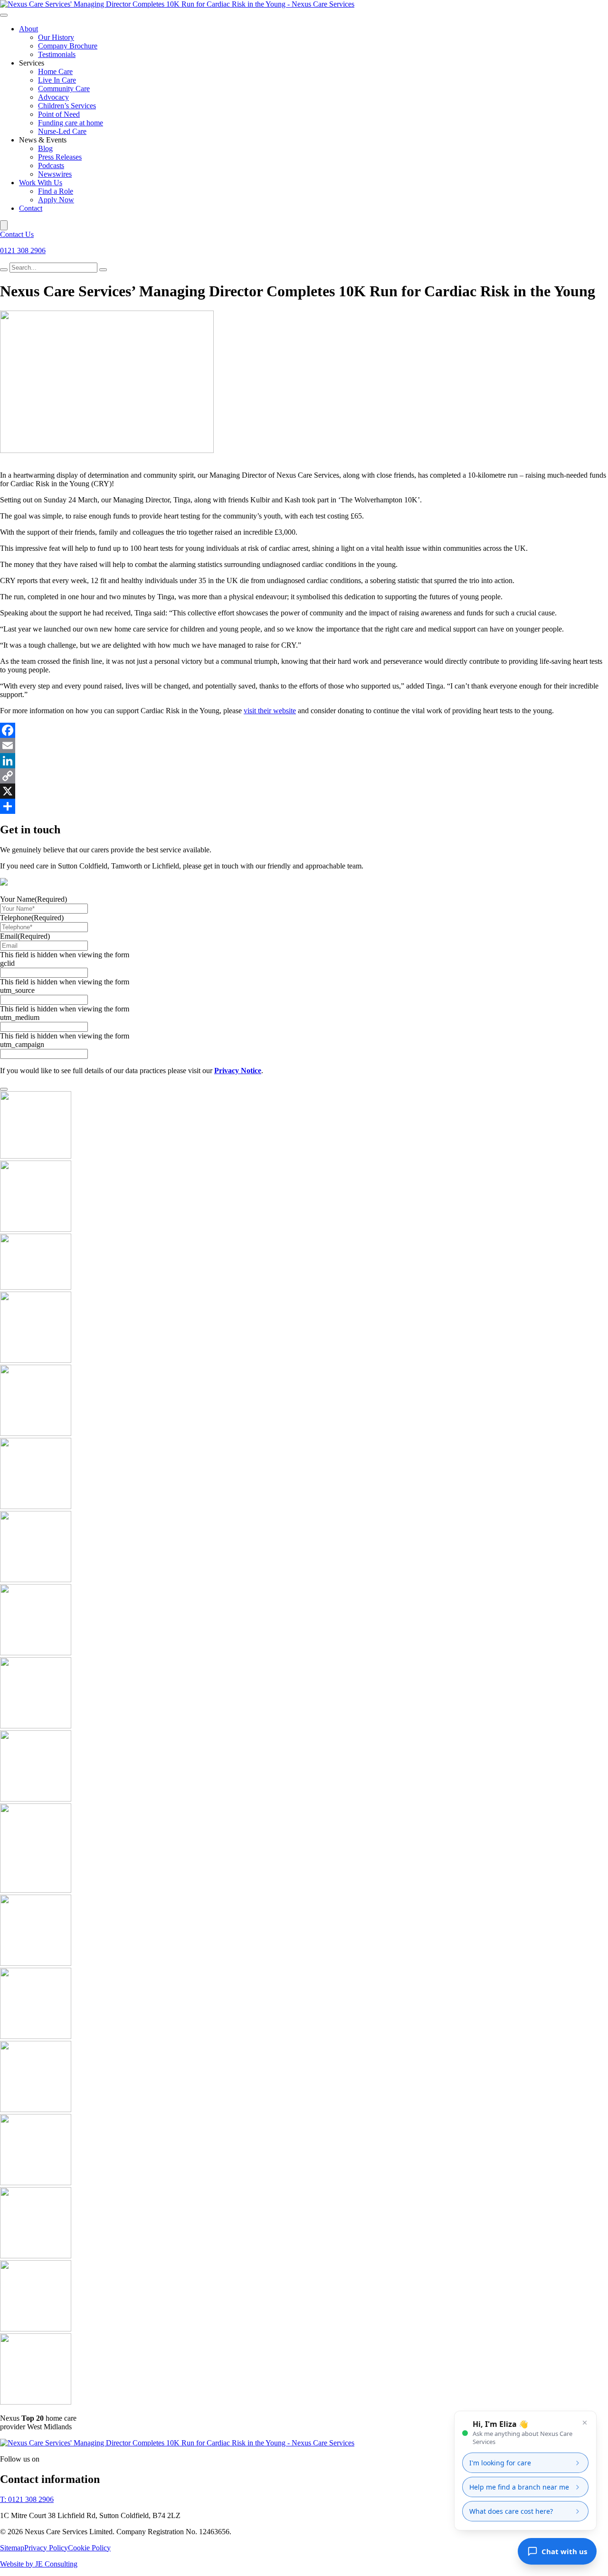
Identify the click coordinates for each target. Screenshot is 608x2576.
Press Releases (60, 157)
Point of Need (59, 114)
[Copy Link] (304, 776)
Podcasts (51, 165)
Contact (31, 208)
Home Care (55, 71)
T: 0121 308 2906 (27, 2499)
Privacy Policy (46, 2548)
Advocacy (53, 97)
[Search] (4, 270)
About (28, 29)
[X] (304, 791)
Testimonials (57, 54)
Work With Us (41, 183)
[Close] (4, 225)
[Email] (304, 745)
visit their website (270, 711)
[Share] (304, 806)
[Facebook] (304, 730)
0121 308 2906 (23, 250)
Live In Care (57, 80)
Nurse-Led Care (62, 131)
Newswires (55, 174)
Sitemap (12, 2548)
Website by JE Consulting (39, 2564)
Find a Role (56, 191)
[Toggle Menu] (4, 15)
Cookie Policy (89, 2548)
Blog (45, 148)
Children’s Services (67, 106)
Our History (56, 37)
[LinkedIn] (304, 761)
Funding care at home (71, 123)
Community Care (64, 89)
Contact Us (17, 234)
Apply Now (56, 200)
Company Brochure (68, 46)
